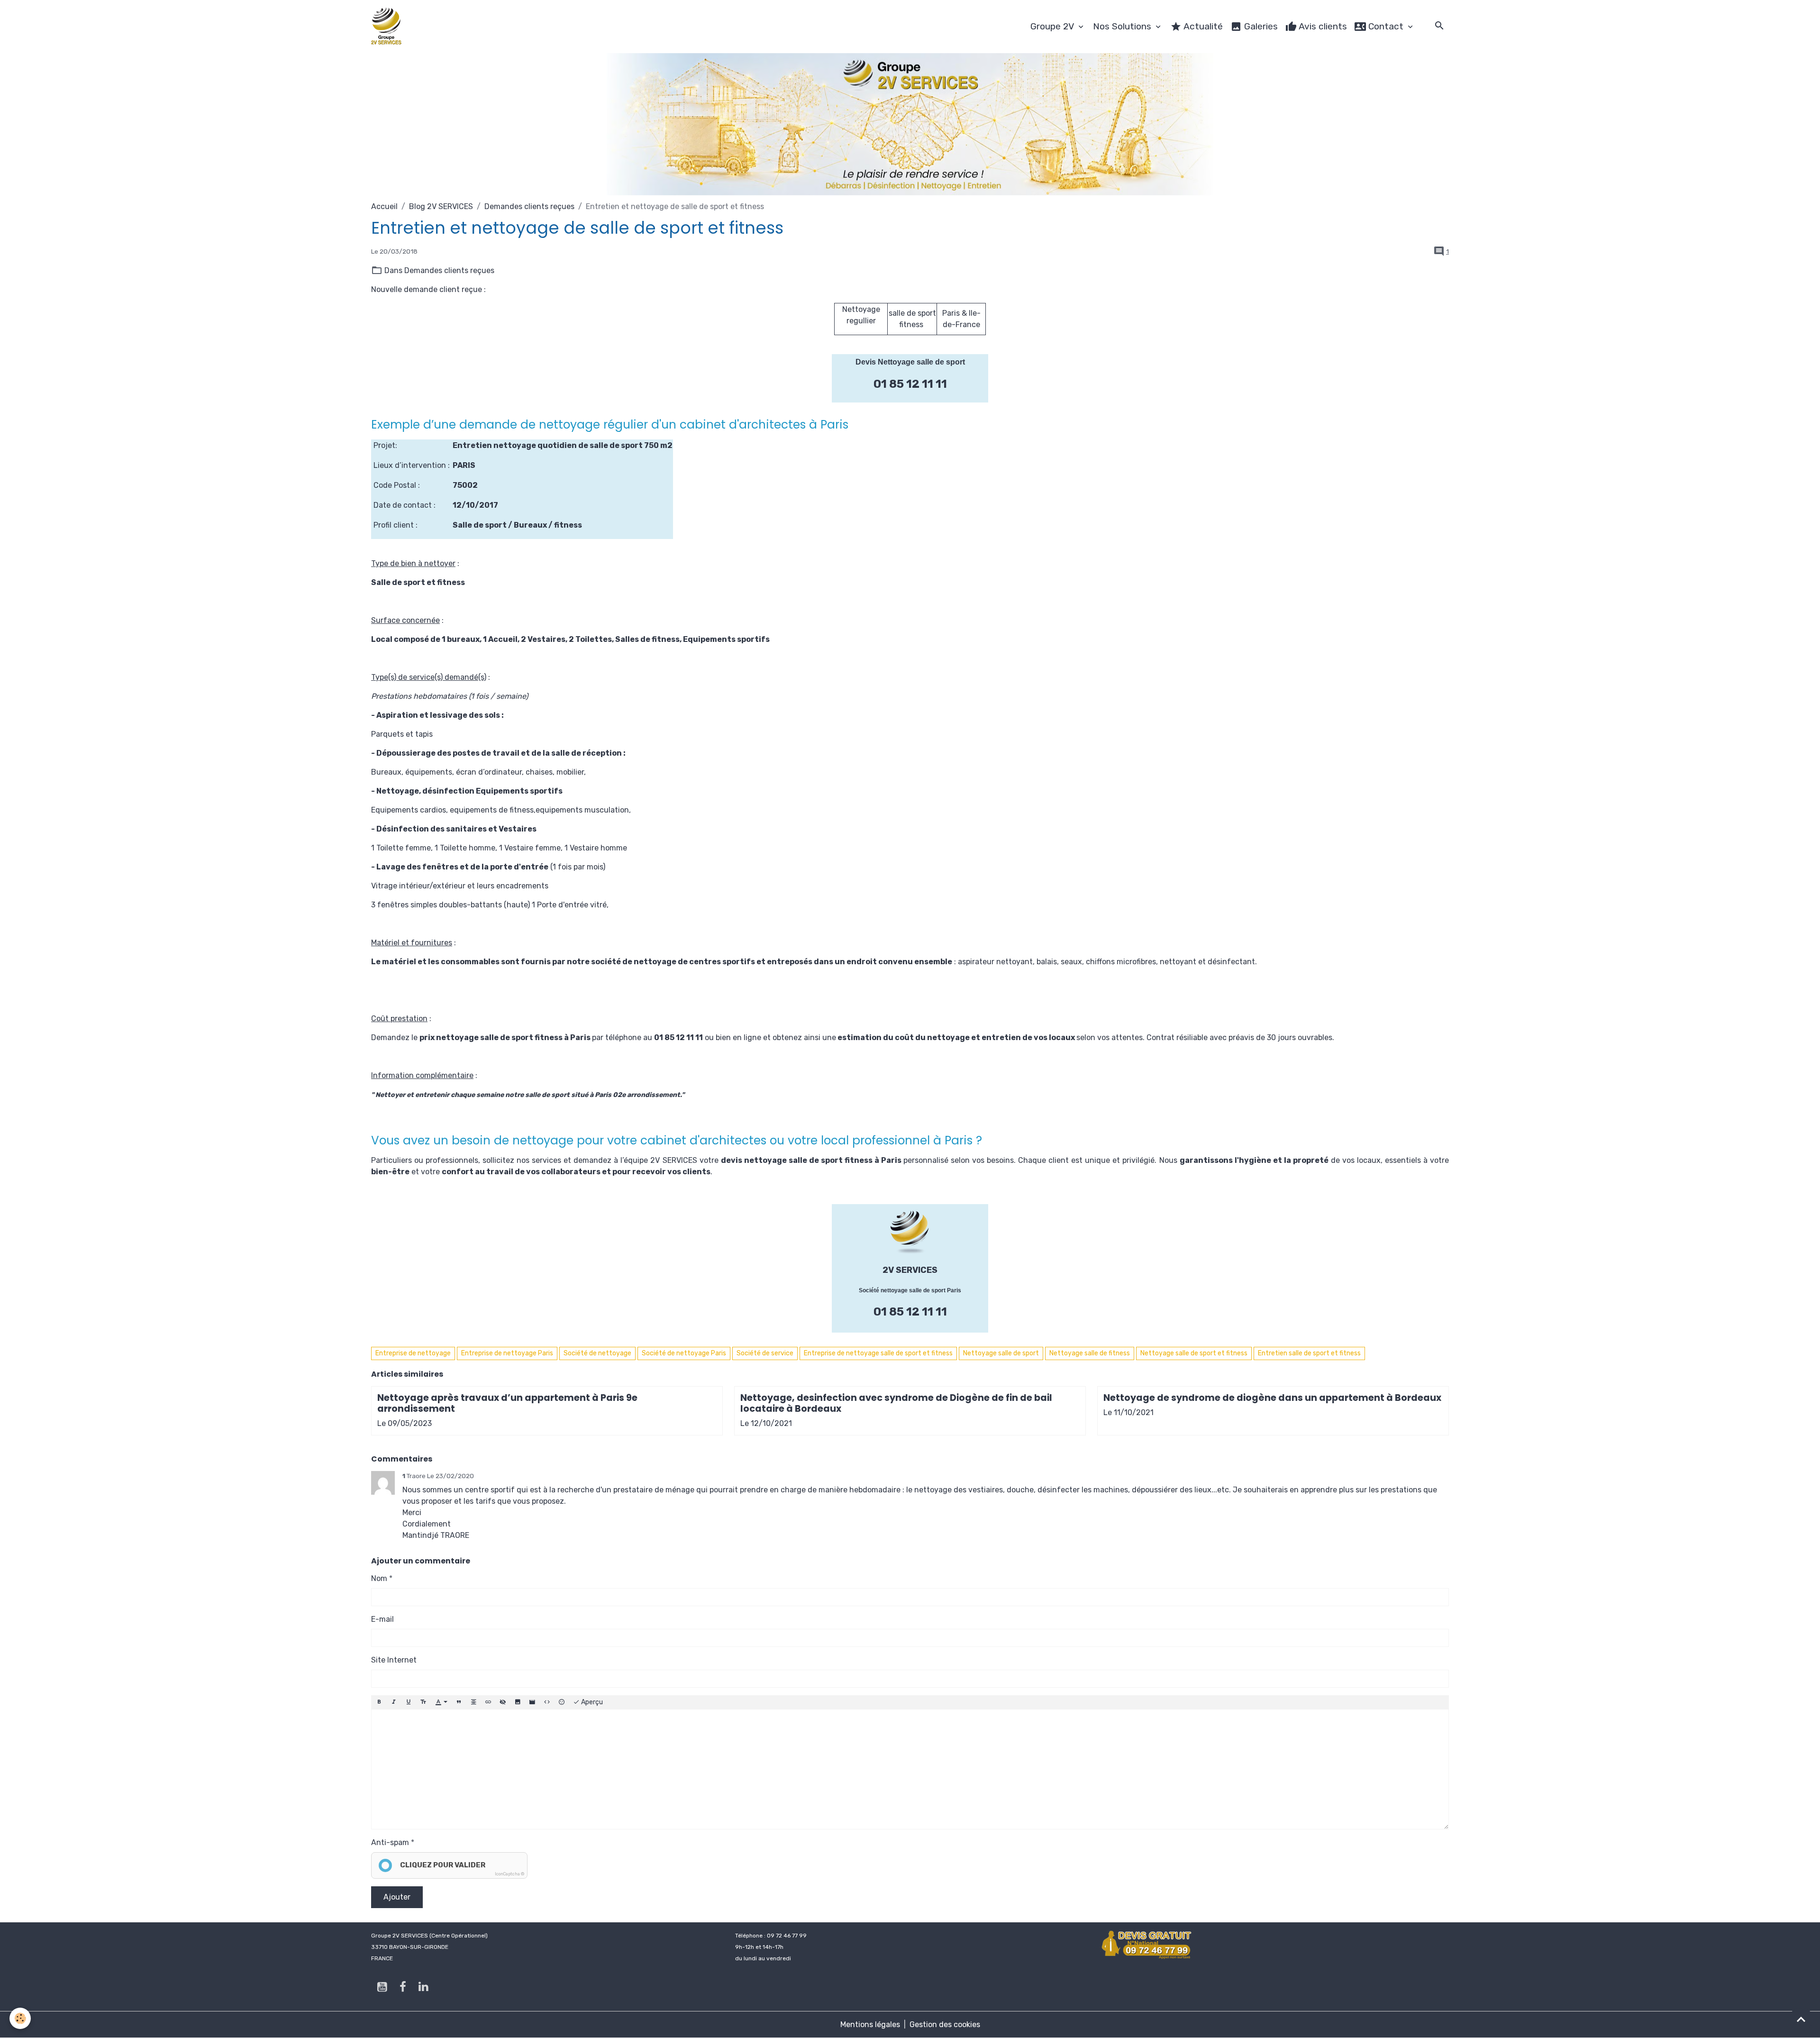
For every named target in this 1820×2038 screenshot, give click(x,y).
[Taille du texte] (423, 1702)
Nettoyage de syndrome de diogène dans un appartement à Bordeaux (1272, 1398)
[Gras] (379, 1702)
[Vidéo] (532, 1702)
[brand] (388, 27)
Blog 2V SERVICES (441, 206)
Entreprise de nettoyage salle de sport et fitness (878, 1353)
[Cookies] (20, 2018)
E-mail (382, 1619)
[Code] (547, 1702)
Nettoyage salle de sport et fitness (1194, 1353)
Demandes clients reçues (529, 206)
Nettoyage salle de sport (1001, 1353)
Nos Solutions (1123, 26)
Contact (1386, 26)
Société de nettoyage (597, 1353)
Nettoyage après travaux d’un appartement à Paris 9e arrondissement (507, 1403)
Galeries (1260, 26)
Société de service (765, 1353)
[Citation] (459, 1702)
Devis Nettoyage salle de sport (910, 362)
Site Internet (394, 1660)
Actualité (1202, 26)
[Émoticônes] (562, 1702)
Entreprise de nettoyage (413, 1353)
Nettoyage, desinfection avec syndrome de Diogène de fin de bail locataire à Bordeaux (896, 1403)
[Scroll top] (1801, 2019)
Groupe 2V (1053, 26)
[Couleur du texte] (441, 1702)
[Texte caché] (503, 1702)
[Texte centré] (473, 1702)
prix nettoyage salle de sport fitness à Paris (505, 1037)
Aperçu (591, 1702)
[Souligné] (409, 1702)
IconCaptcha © (510, 1874)
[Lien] (488, 1702)
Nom (379, 1578)
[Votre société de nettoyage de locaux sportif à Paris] (910, 1232)
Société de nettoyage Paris (684, 1353)
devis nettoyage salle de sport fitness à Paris (811, 1160)
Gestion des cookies (945, 2024)
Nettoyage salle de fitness (1090, 1353)
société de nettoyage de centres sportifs (673, 962)
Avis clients (1322, 26)
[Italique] (394, 1702)
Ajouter (397, 1897)
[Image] (518, 1702)
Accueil (384, 206)
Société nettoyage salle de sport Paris (910, 1290)
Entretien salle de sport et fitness (1309, 1353)
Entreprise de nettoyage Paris (507, 1353)
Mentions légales (870, 2024)
